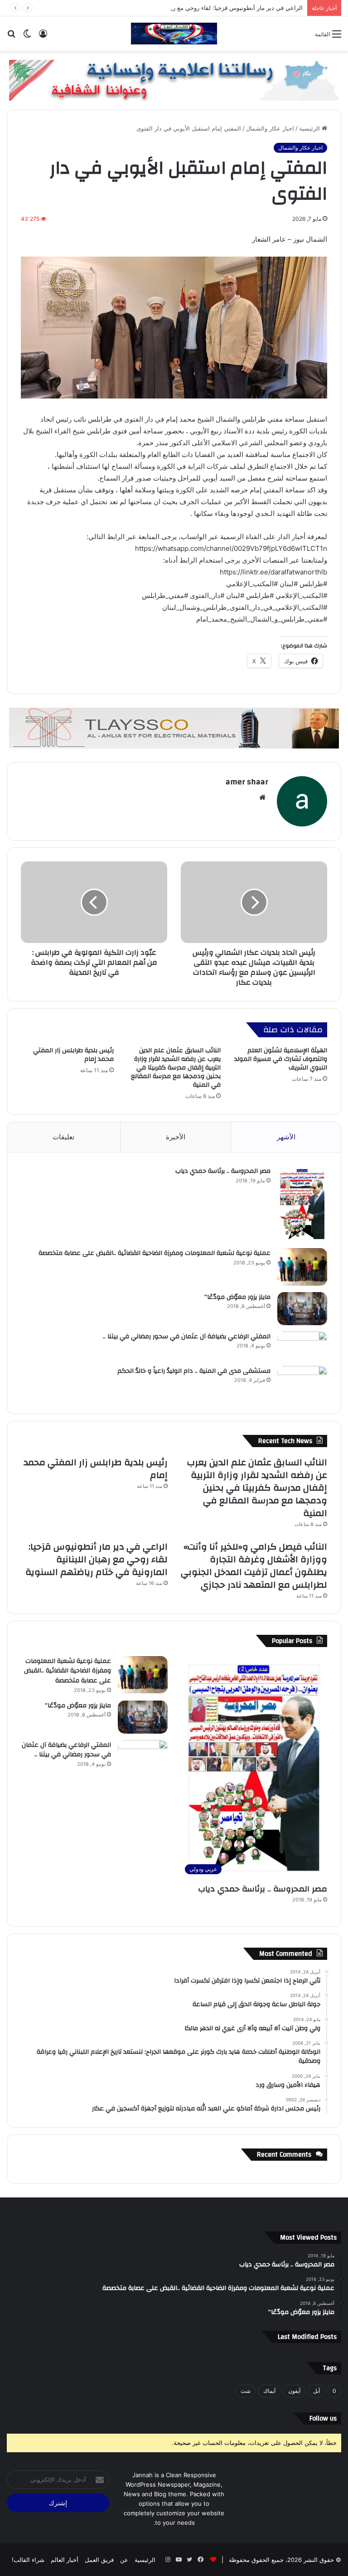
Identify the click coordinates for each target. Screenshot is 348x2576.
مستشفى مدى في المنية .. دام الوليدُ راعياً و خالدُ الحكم (194, 1371)
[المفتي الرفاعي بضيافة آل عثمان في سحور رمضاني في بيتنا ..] (302, 1346)
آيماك (269, 2391)
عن (124, 2560)
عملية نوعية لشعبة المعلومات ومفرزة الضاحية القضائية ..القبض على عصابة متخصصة (155, 1253)
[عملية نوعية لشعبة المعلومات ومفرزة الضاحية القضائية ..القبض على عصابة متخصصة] (302, 1267)
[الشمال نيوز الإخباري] (174, 34)
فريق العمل (99, 2560)
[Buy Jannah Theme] (174, 79)
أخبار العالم (65, 2560)
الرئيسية (310, 128)
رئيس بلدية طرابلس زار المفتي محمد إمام (73, 1055)
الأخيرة (176, 1137)
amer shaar (247, 782)
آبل (317, 2391)
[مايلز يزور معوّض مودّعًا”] (302, 1309)
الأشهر (286, 1137)
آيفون (294, 2391)
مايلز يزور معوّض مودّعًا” (237, 1297)
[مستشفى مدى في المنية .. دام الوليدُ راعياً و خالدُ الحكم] (302, 1383)
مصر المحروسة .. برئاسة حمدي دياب (223, 1171)
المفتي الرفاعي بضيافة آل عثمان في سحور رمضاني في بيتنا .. (187, 1337)
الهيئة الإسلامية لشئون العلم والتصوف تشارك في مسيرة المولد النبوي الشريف (281, 1059)
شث (246, 2391)
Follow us (323, 2418)
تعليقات (63, 1137)
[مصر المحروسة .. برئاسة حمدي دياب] (302, 1204)
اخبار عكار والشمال (270, 128)
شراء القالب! (28, 2560)
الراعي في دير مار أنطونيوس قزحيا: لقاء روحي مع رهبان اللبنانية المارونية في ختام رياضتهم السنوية (178, 8)
